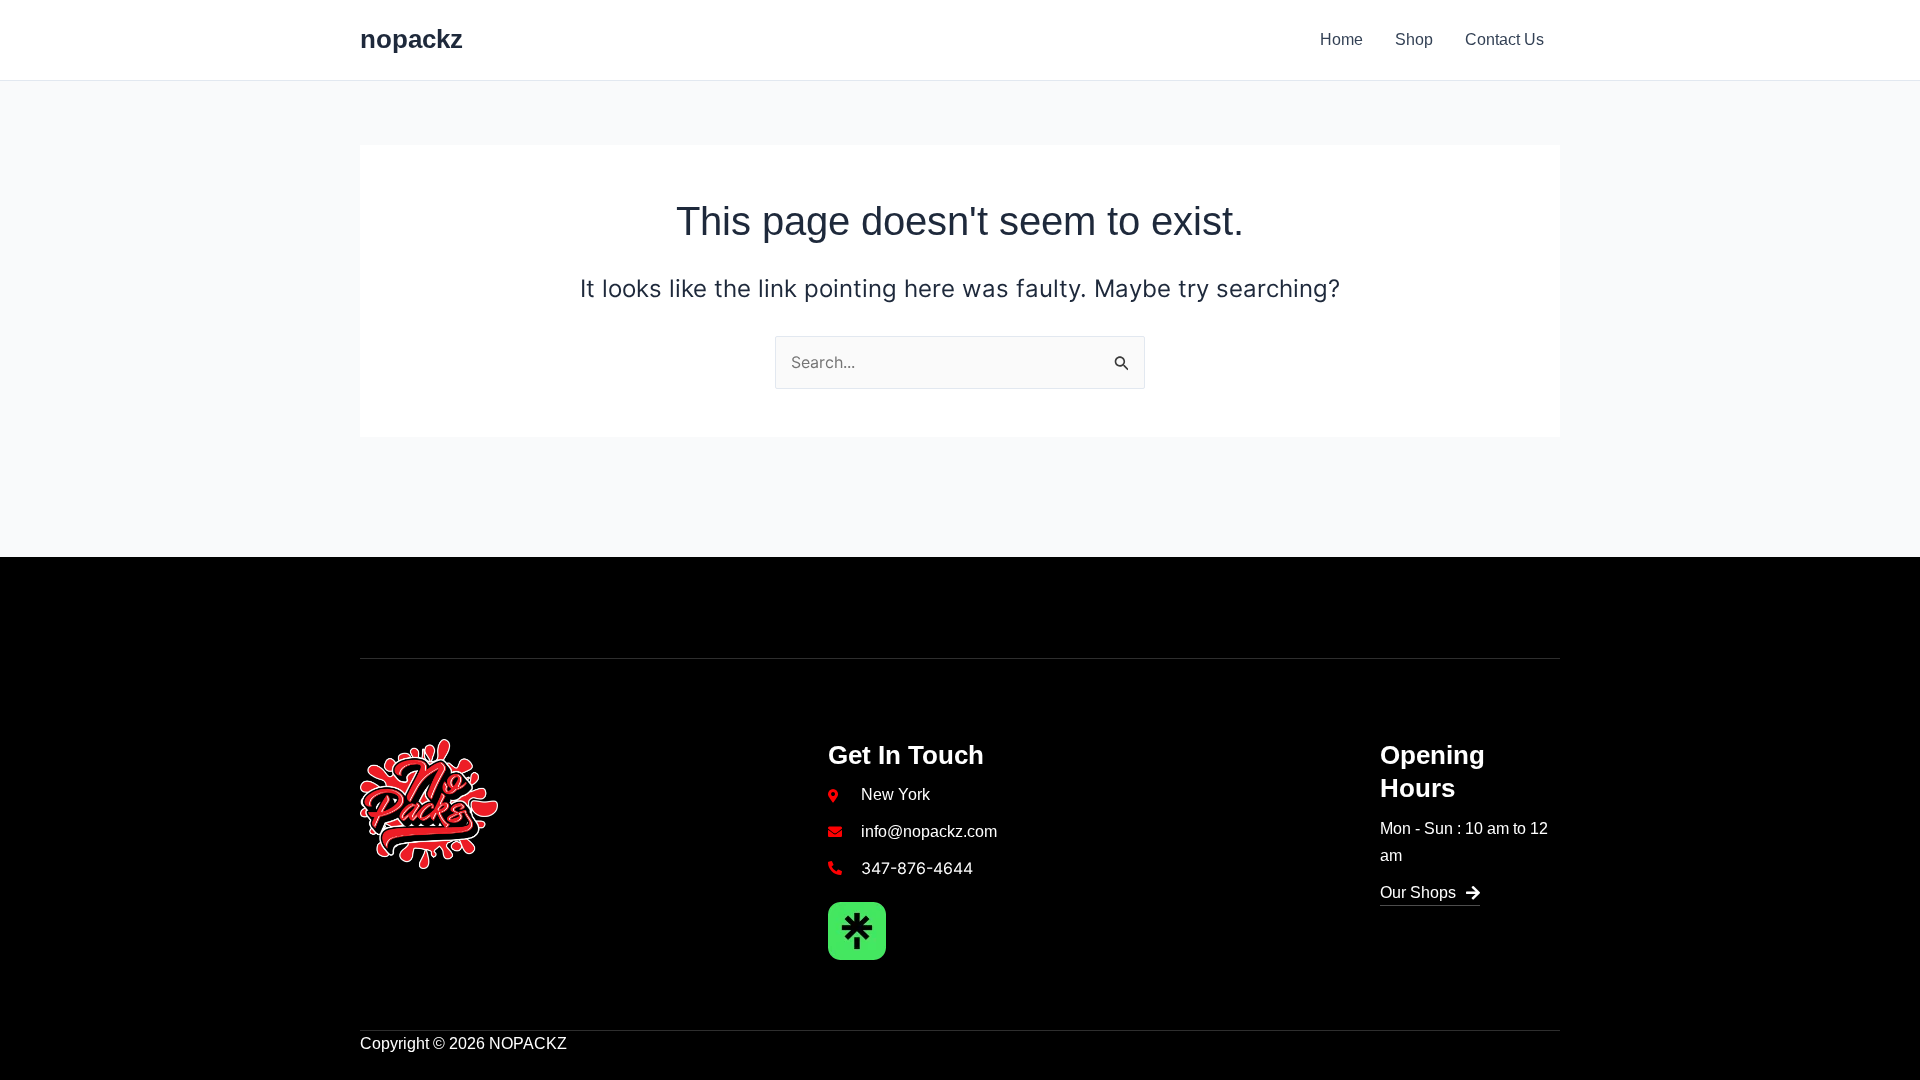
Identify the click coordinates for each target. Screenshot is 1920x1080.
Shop (1414, 39)
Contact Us (1504, 39)
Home (1341, 39)
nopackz (411, 39)
